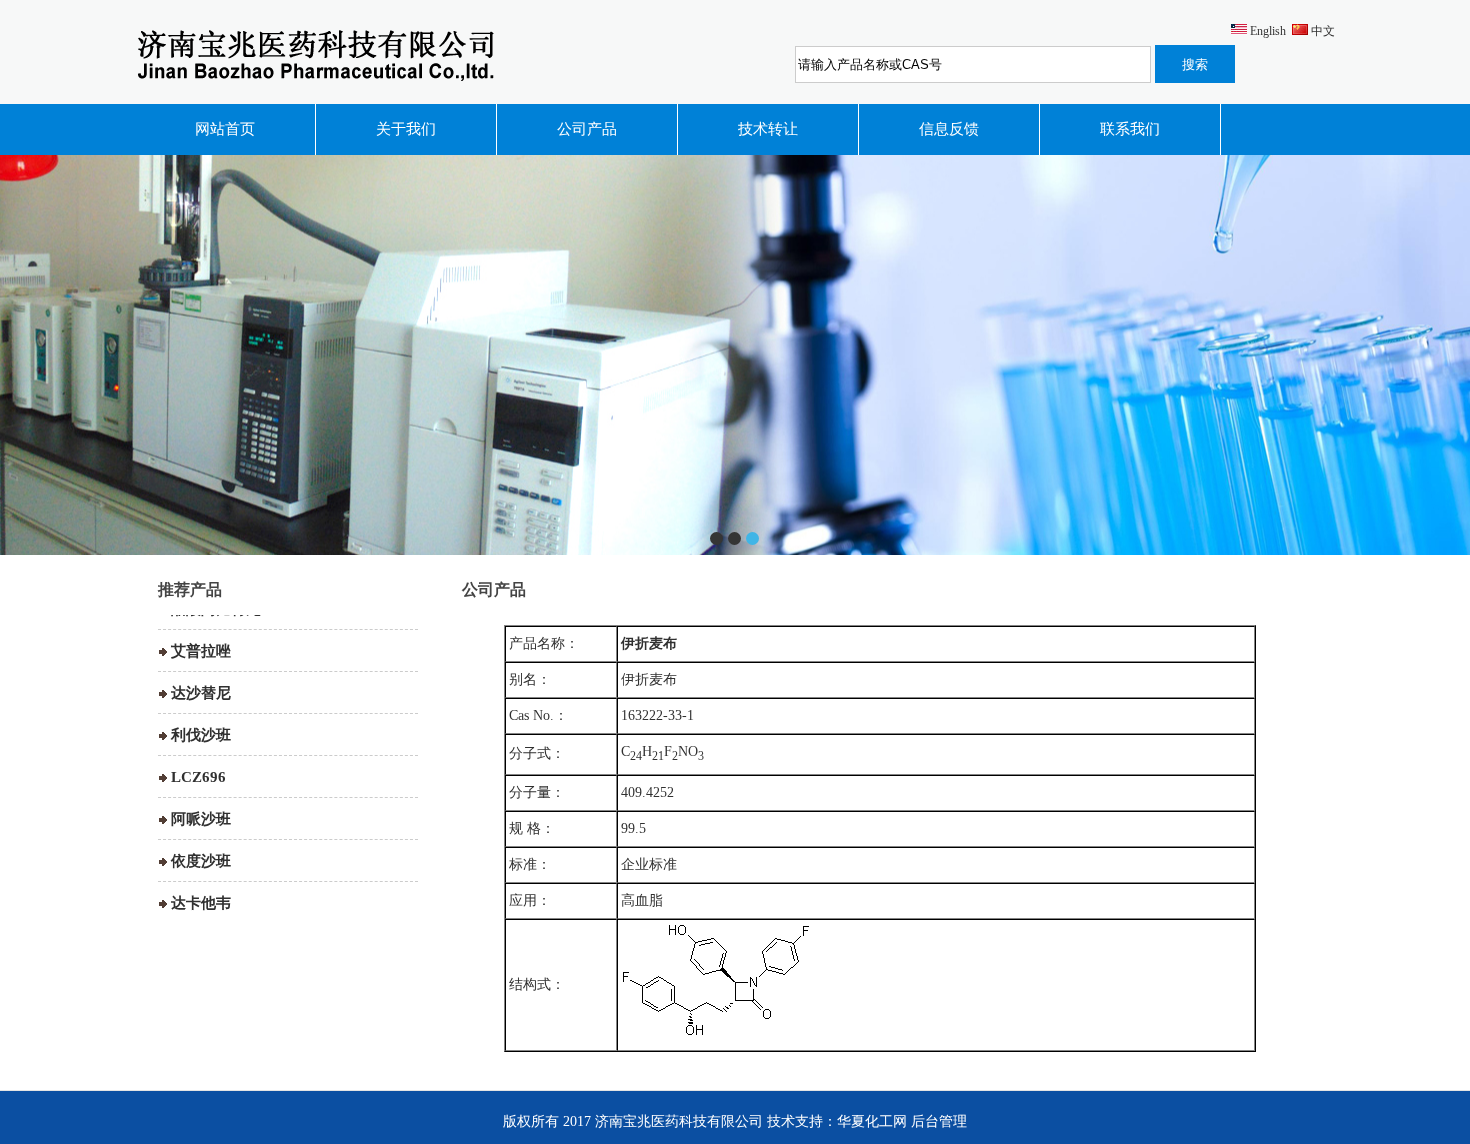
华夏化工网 (872, 1121)
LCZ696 (198, 753)
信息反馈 (949, 129)
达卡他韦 (201, 879)
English (1268, 31)
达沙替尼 (201, 669)
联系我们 (1130, 129)
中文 (1323, 31)
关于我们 (406, 129)
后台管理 (939, 1121)
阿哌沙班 (201, 795)
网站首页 (225, 129)
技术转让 (768, 129)
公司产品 (587, 129)
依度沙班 (201, 837)
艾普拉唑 (201, 627)
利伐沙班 (201, 711)
